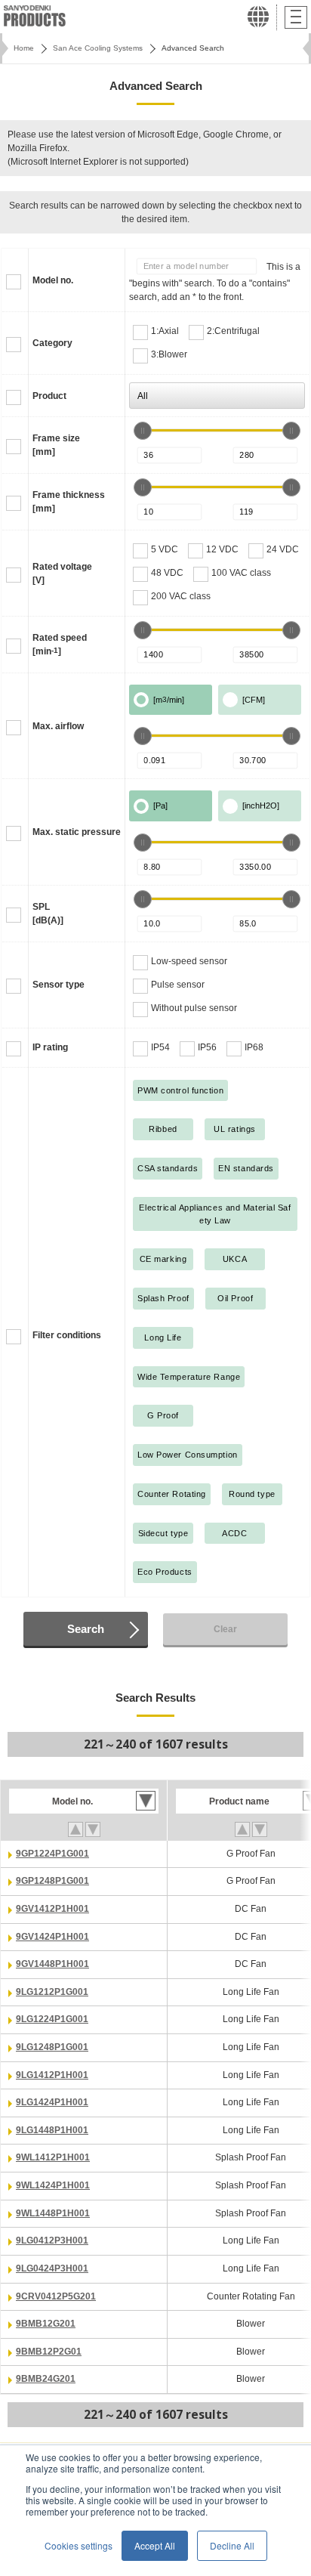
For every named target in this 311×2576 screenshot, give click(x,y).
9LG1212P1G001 (52, 1992)
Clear (225, 1629)
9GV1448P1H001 (52, 1964)
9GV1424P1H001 (52, 1937)
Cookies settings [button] (79, 2545)
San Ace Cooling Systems (98, 48)
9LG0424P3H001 (52, 2268)
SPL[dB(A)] (48, 914)
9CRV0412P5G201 (56, 2296)
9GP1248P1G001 (52, 1881)
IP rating (50, 1047)
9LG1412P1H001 (52, 2075)
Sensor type (59, 985)
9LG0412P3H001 (52, 2240)
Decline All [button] (232, 2545)
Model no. (53, 280)
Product (49, 396)
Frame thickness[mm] (69, 502)
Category (52, 343)
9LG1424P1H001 (52, 2102)
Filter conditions (67, 1335)
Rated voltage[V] (62, 574)
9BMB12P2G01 (49, 2352)
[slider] (143, 431)
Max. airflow (58, 726)
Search (86, 1629)
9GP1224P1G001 (52, 1854)
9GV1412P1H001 (52, 1909)
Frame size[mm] (56, 445)
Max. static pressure (77, 832)
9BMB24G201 (46, 2379)
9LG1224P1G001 (52, 2019)
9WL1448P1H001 (53, 2213)
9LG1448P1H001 (52, 2130)
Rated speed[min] (60, 645)
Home (24, 48)
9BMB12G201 (46, 2324)
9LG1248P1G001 (52, 2047)
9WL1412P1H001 (53, 2157)
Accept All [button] (155, 2545)
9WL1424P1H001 (53, 2185)
